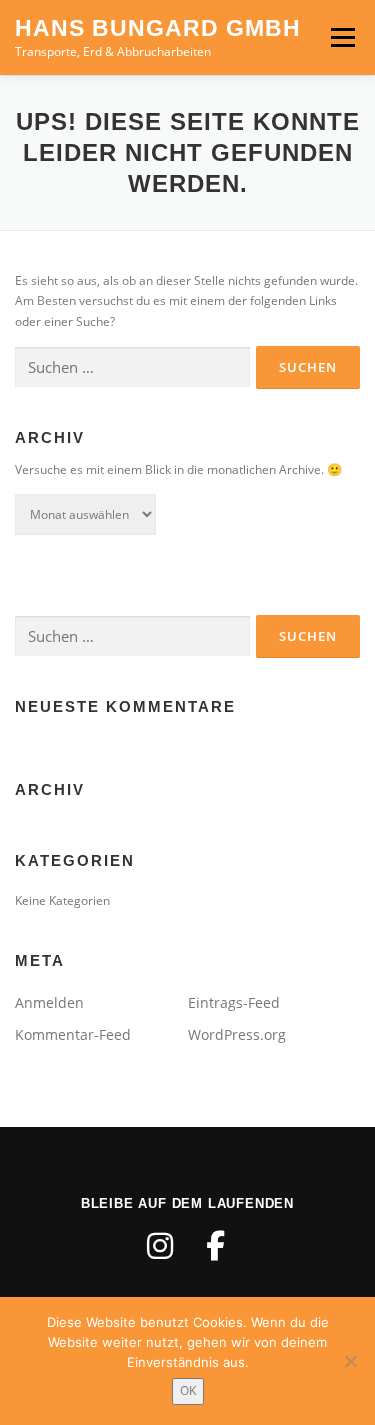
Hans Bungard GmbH (158, 28)
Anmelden (49, 1002)
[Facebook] (216, 1246)
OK (188, 1390)
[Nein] (350, 1361)
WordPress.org (237, 1034)
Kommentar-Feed (73, 1034)
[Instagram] (160, 1246)
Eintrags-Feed (234, 1002)
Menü (341, 37)
